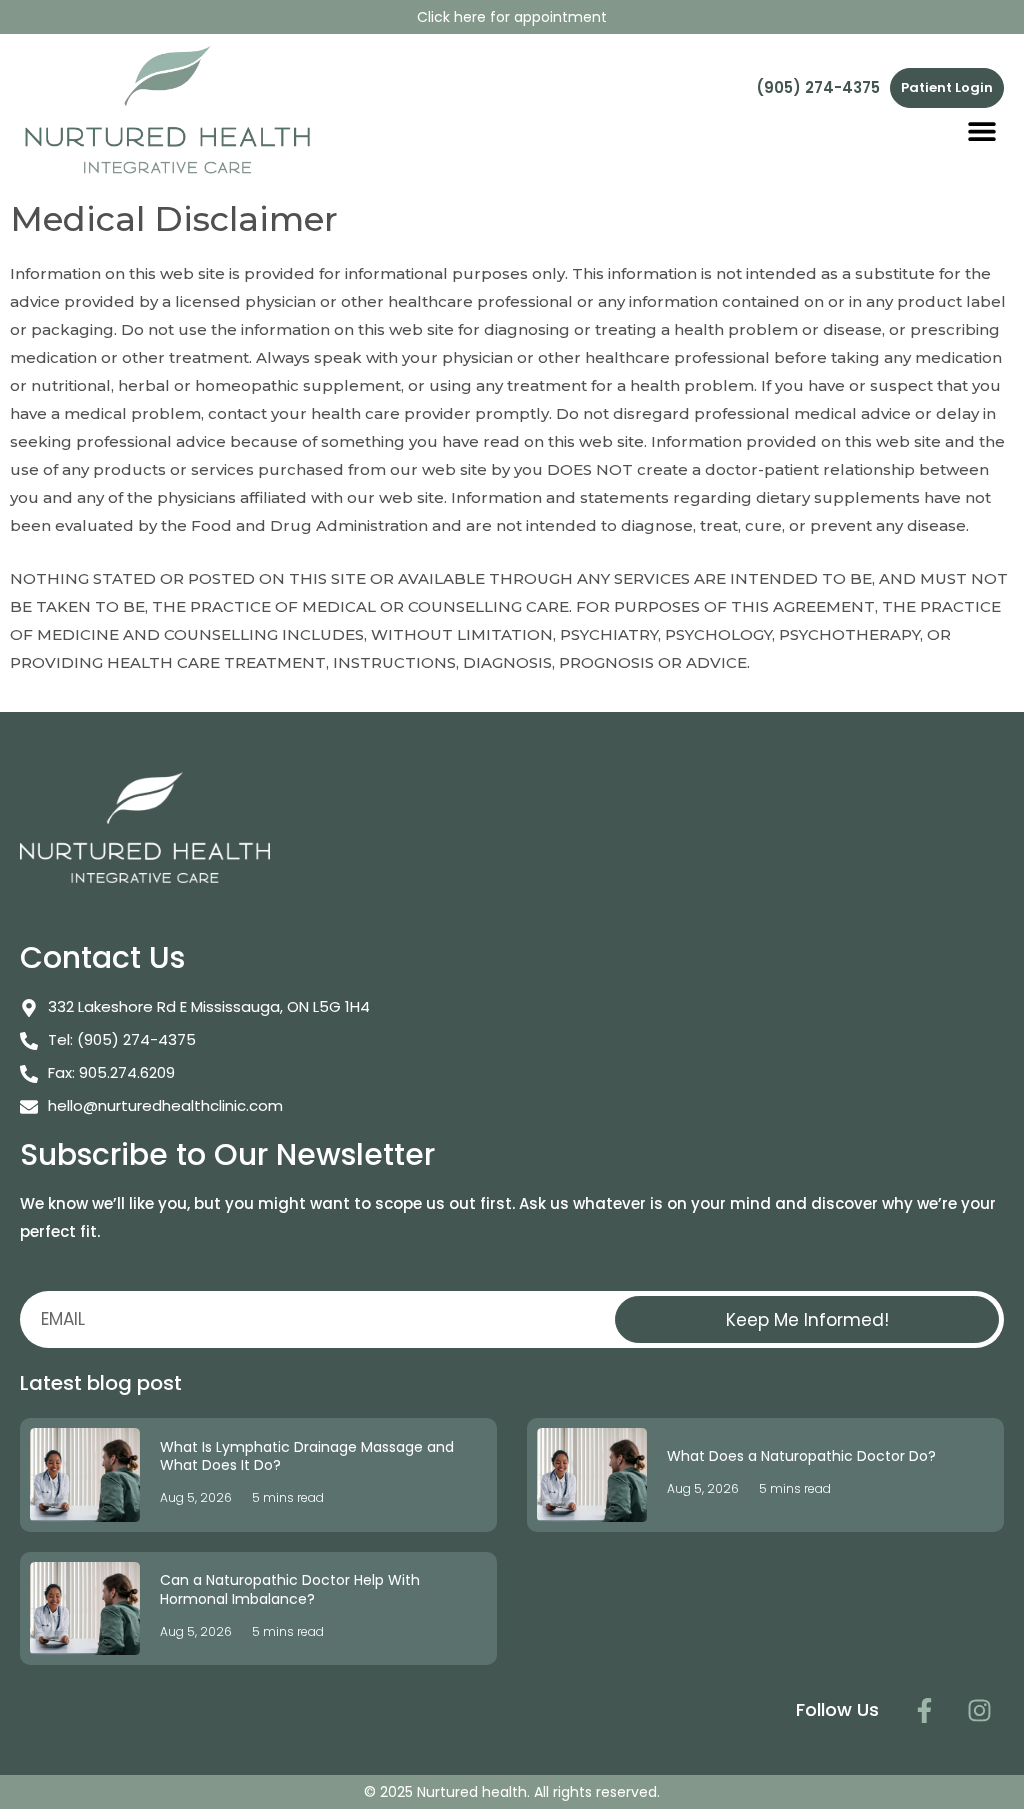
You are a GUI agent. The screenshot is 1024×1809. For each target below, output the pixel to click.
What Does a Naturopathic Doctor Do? (801, 1456)
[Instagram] (979, 1710)
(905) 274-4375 (818, 87)
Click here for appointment (512, 17)
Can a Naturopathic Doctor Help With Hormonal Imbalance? (290, 1589)
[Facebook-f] (924, 1710)
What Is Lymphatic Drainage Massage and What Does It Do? (307, 1456)
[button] (981, 130)
